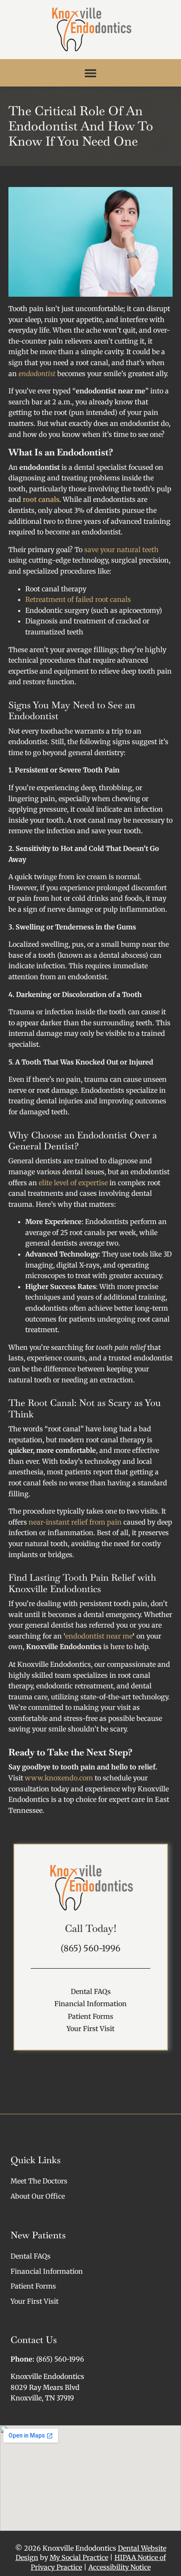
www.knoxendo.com (58, 1778)
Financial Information (90, 2004)
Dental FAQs (91, 1991)
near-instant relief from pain (75, 1522)
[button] (91, 73)
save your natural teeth (121, 550)
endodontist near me (99, 1636)
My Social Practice (79, 2557)
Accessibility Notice (120, 2567)
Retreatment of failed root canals (78, 599)
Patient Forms (90, 2016)
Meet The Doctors (39, 2181)
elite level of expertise (73, 1183)
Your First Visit (90, 2029)
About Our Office (38, 2196)
